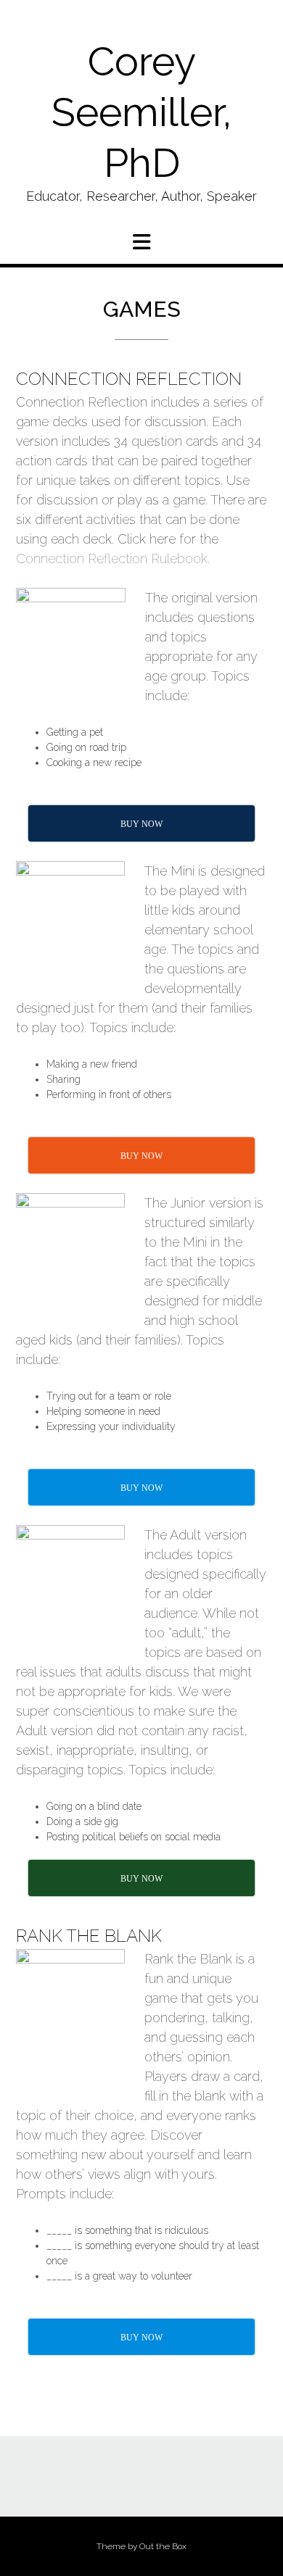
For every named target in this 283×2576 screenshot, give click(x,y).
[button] (141, 242)
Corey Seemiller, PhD (141, 112)
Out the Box (163, 2546)
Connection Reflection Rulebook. (113, 558)
